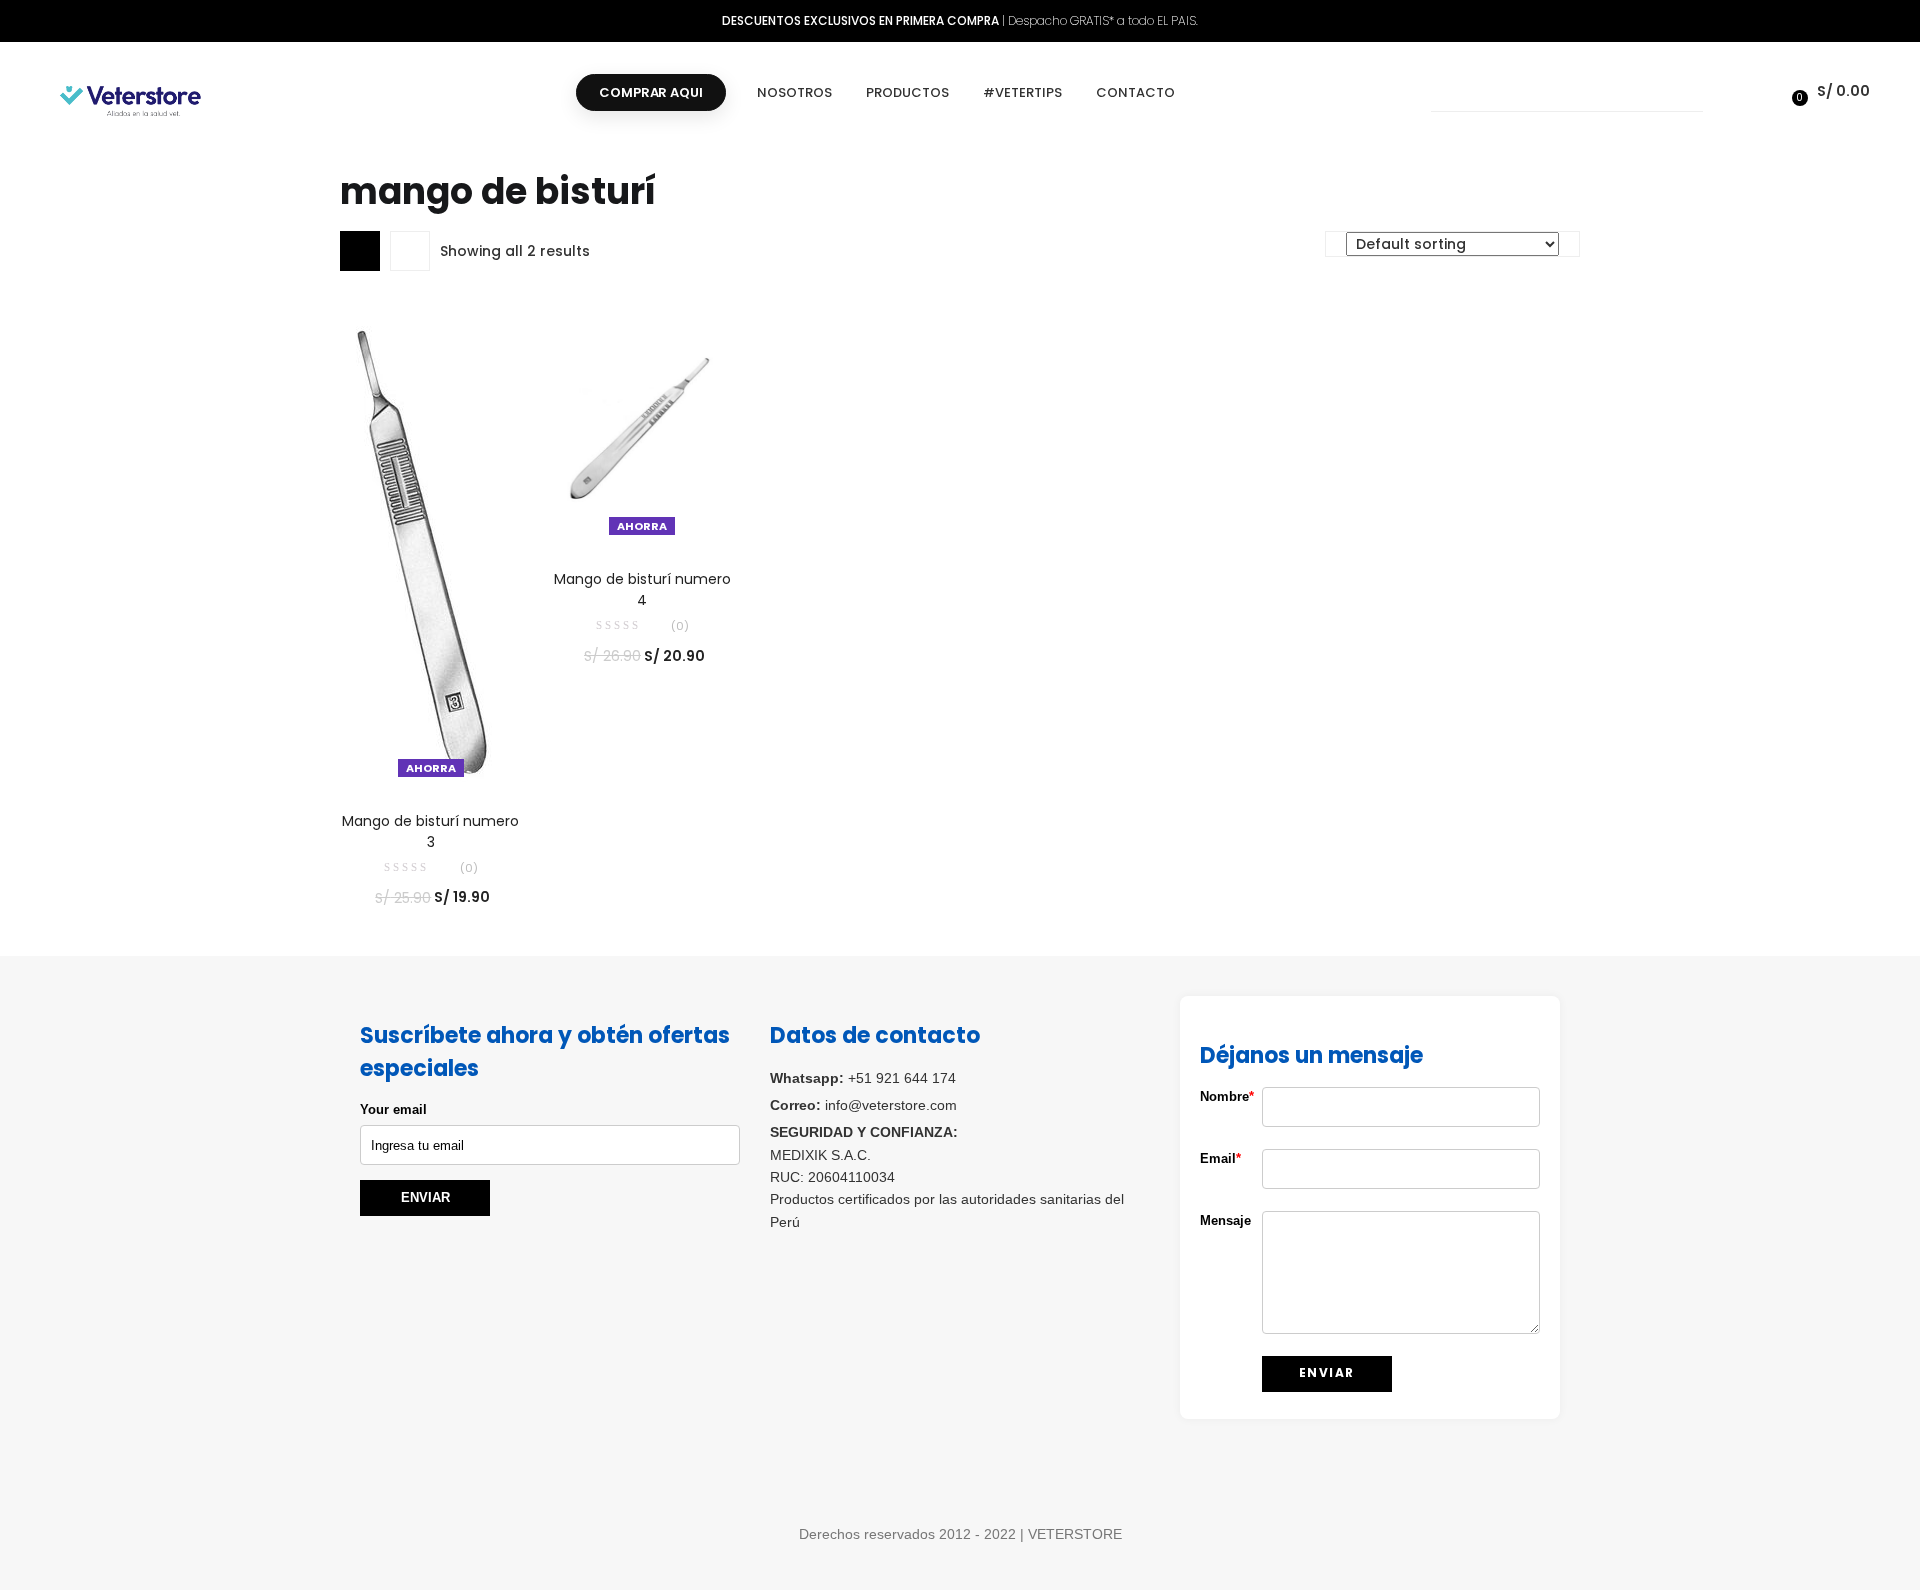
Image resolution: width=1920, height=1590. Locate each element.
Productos (907, 92)
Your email (393, 1109)
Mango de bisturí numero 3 (430, 831)
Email (1216, 1158)
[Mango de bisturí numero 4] (643, 425)
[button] (1828, 91)
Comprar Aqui (650, 92)
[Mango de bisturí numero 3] (428, 546)
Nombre (1216, 1096)
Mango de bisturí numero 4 (642, 589)
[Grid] (360, 251)
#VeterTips (1022, 92)
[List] (410, 251)
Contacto (1135, 92)
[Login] (1763, 91)
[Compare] (431, 757)
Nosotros (794, 92)
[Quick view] (390, 757)
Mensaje (1216, 1220)
